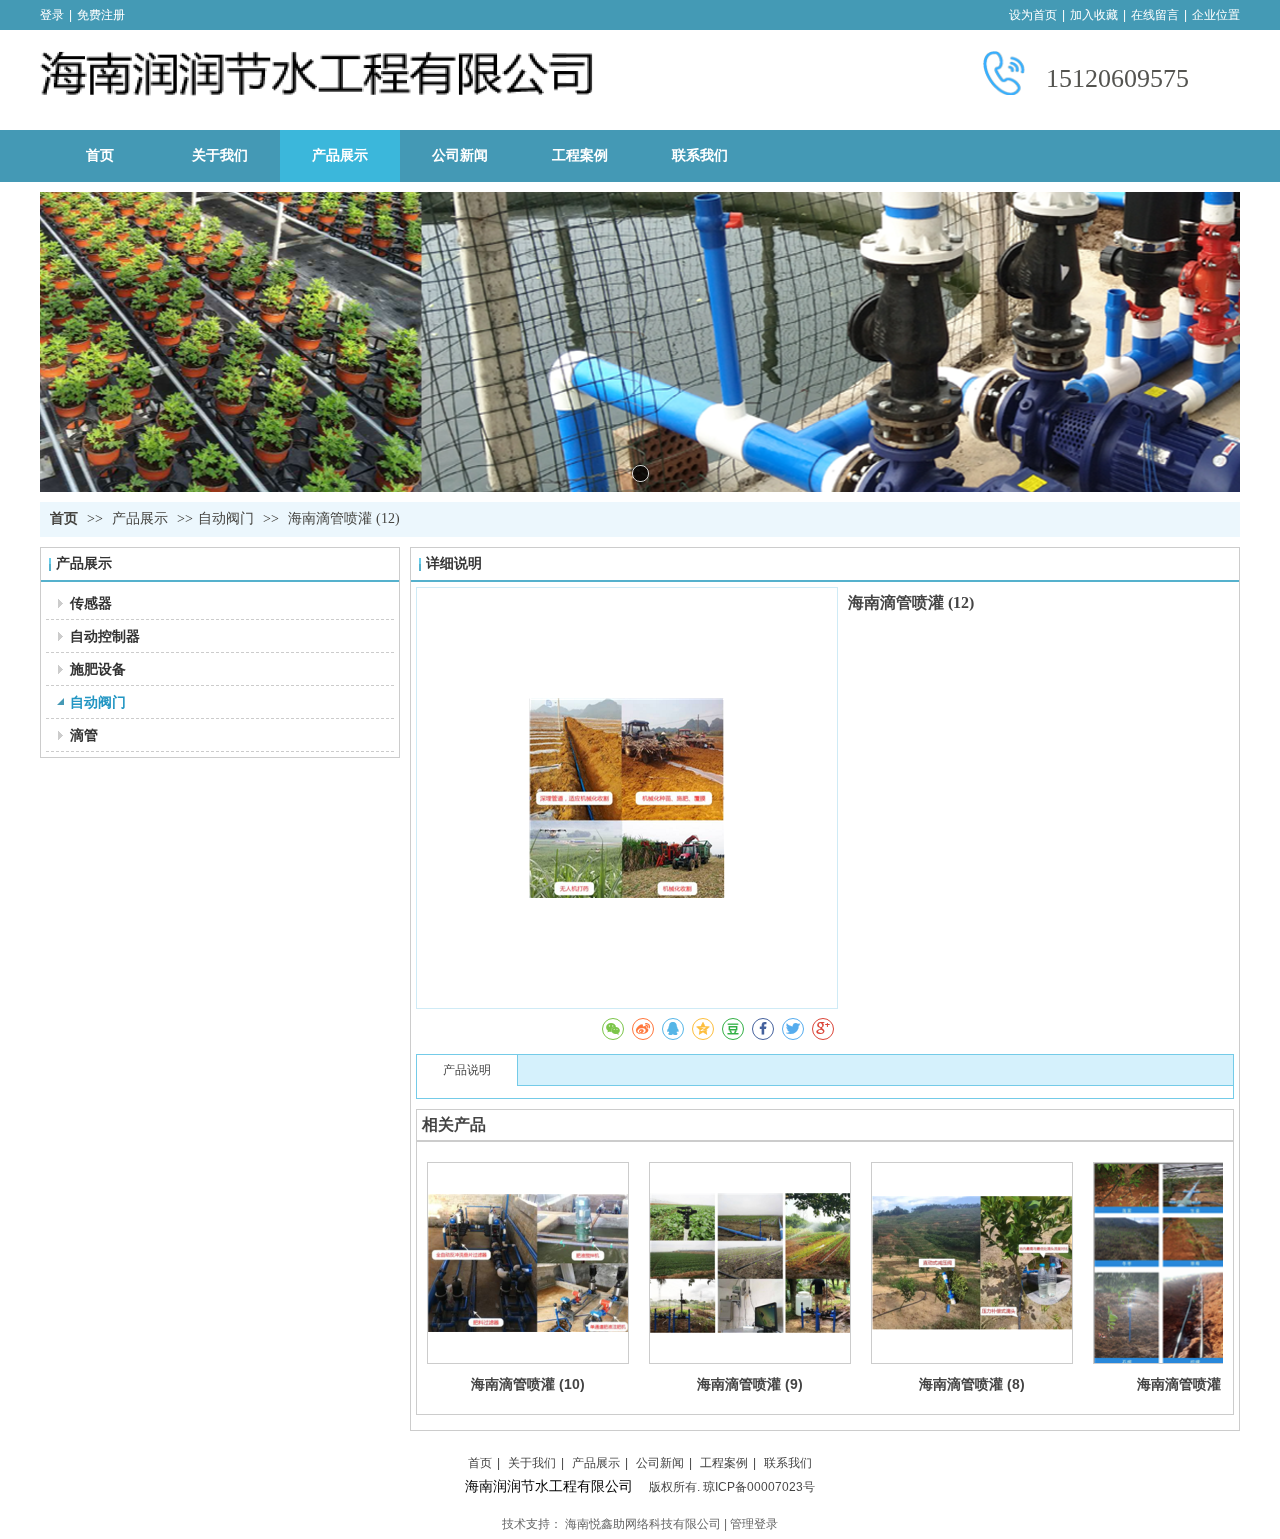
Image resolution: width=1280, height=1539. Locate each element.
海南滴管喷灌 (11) (1194, 1384)
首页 (64, 518)
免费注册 (101, 15)
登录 (52, 15)
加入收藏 (1094, 15)
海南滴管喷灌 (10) (528, 1384)
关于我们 (532, 1463)
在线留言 (1155, 15)
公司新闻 (660, 1463)
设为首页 (1033, 15)
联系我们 (788, 1463)
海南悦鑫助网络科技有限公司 (643, 1524)
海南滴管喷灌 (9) (750, 1384)
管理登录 (754, 1524)
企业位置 (1216, 15)
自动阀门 (226, 518)
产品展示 (142, 518)
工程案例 (724, 1463)
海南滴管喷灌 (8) (972, 1384)
